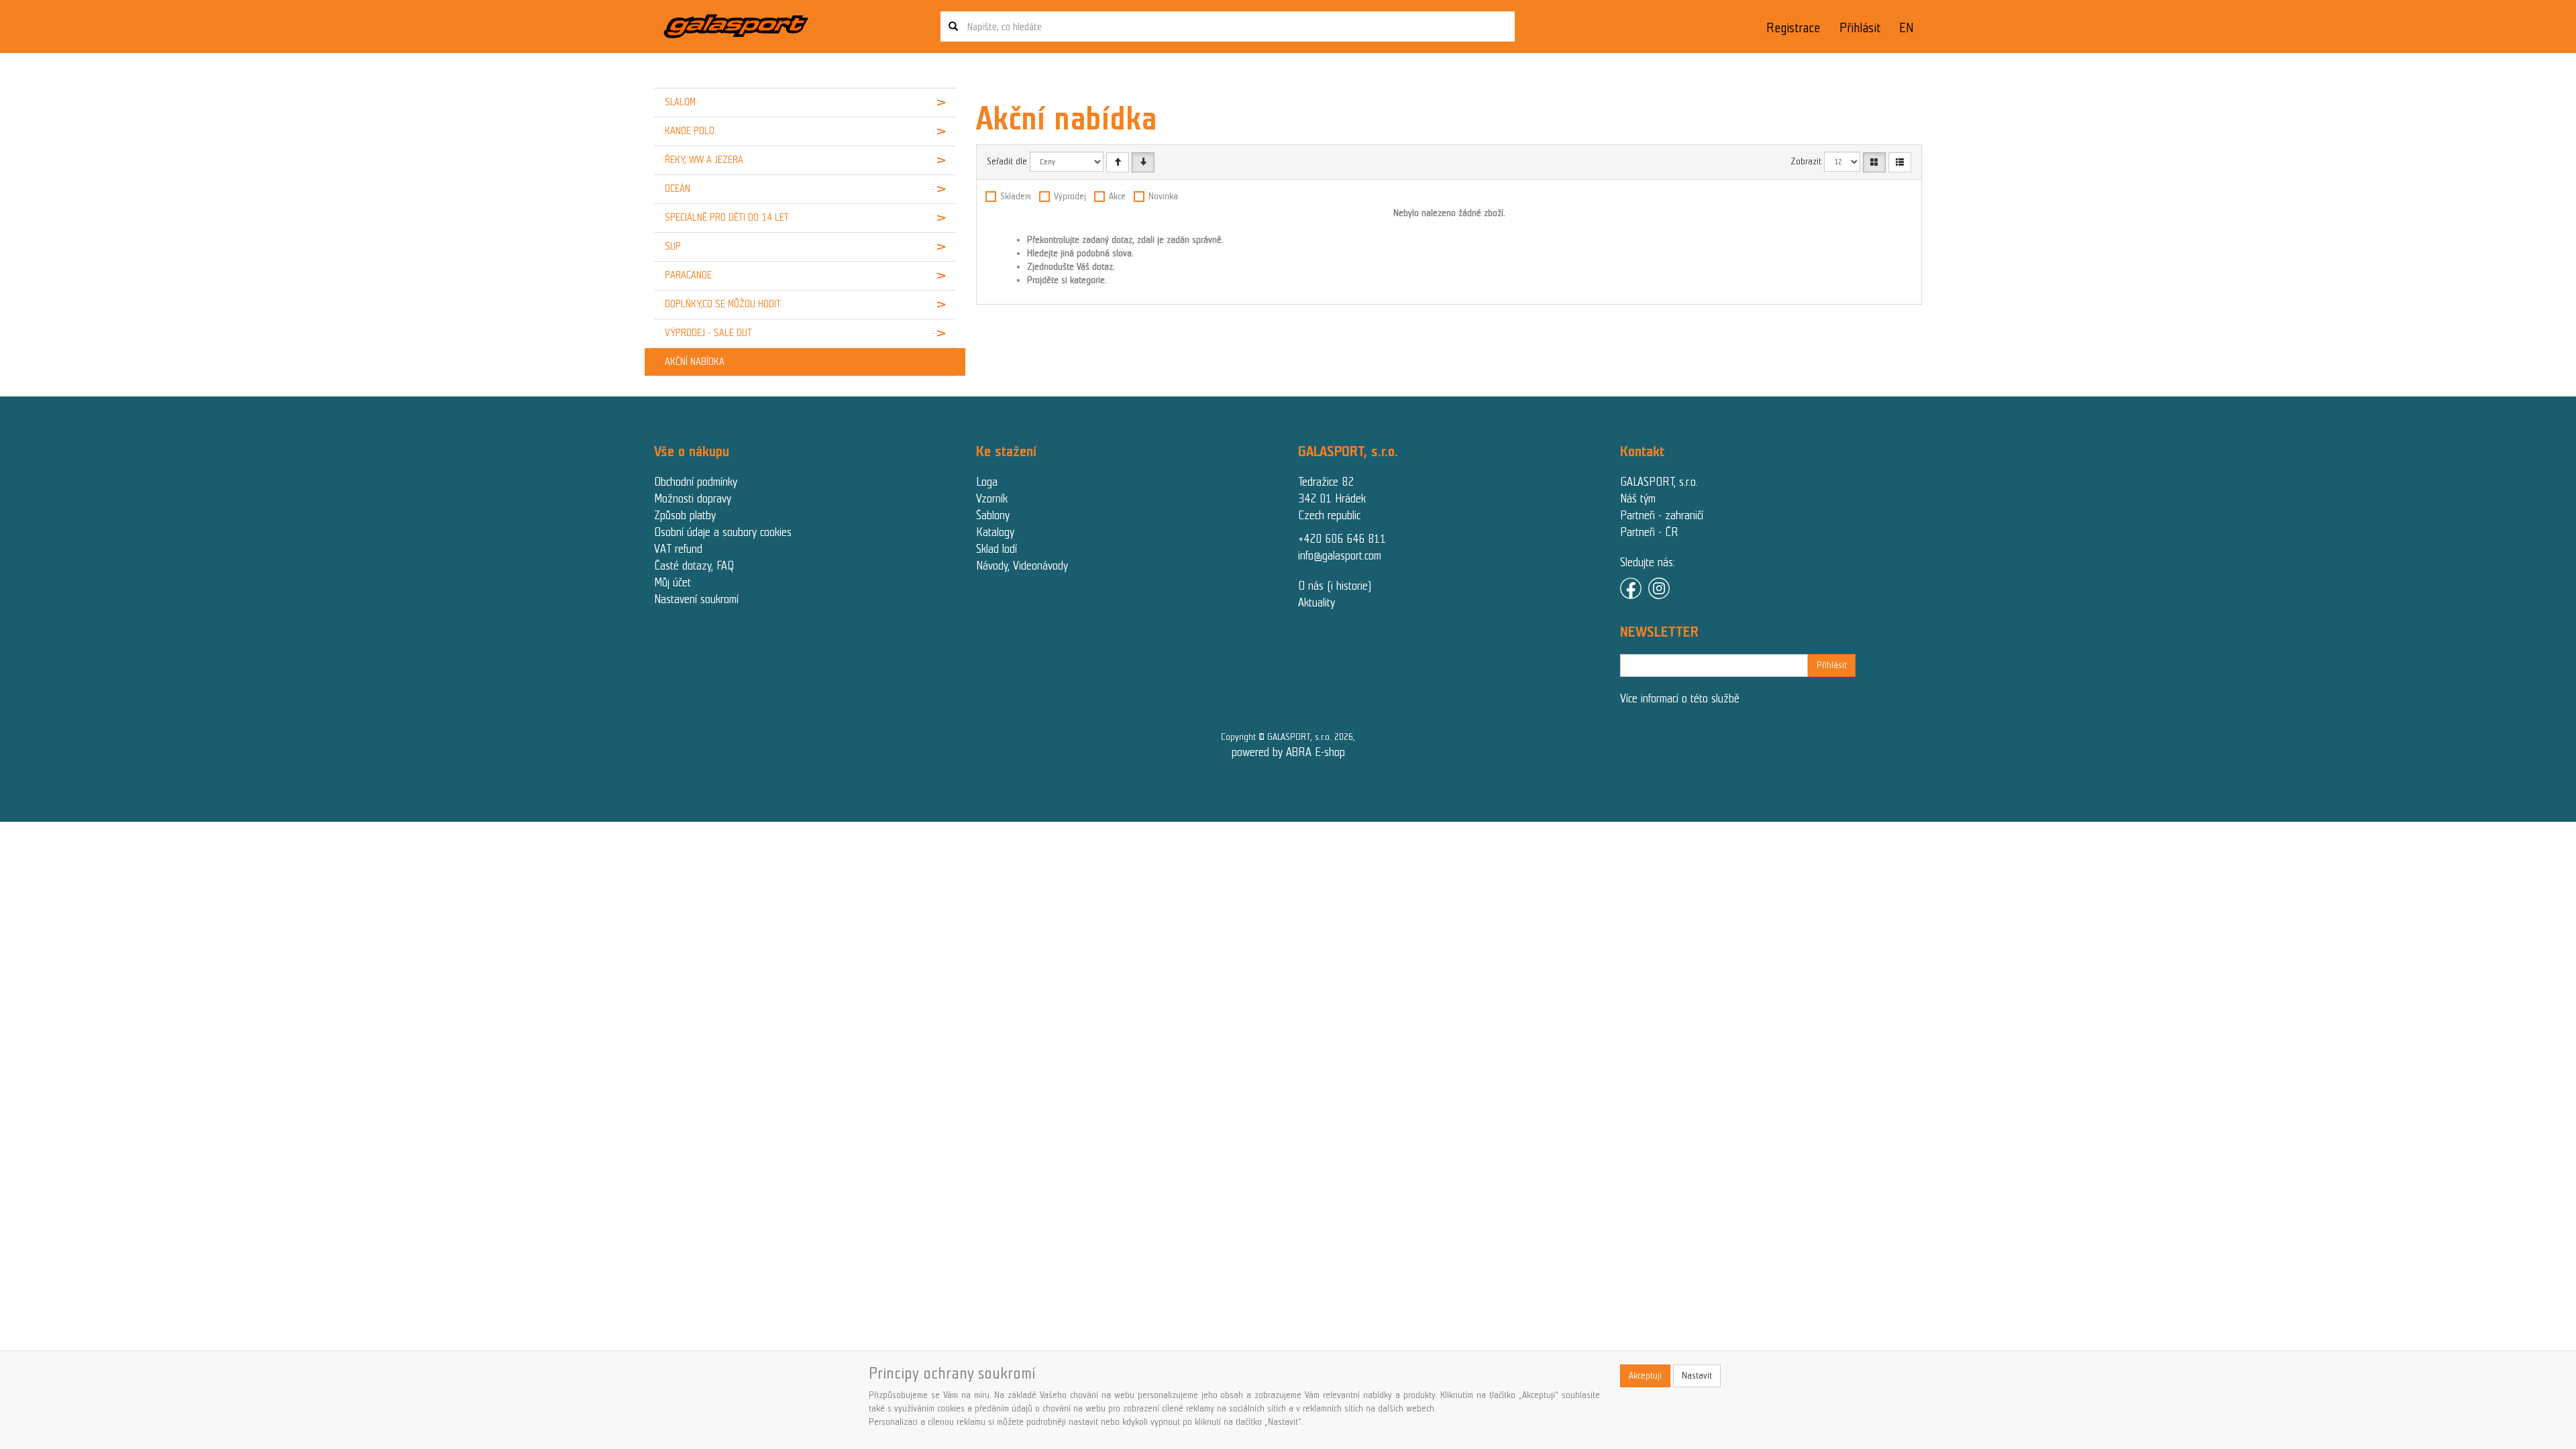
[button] (930, 103)
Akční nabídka (695, 362)
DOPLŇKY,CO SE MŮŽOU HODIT (723, 304)
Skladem (1016, 196)
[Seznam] (1900, 162)
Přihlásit (1860, 28)
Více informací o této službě (1680, 698)
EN (1907, 28)
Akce (1117, 196)
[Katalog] (1874, 162)
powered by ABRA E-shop (1288, 752)
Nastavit (1697, 1376)
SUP (673, 246)
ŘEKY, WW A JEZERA (704, 160)
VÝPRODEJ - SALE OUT (708, 333)
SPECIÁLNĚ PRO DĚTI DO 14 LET (727, 217)
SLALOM (680, 102)
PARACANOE (688, 275)
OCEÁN (678, 189)
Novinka (1163, 196)
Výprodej (1070, 196)
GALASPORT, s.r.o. (1659, 482)
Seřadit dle (1007, 161)
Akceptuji (1645, 1376)
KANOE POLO (690, 131)
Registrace (1793, 28)
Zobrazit (1806, 161)
